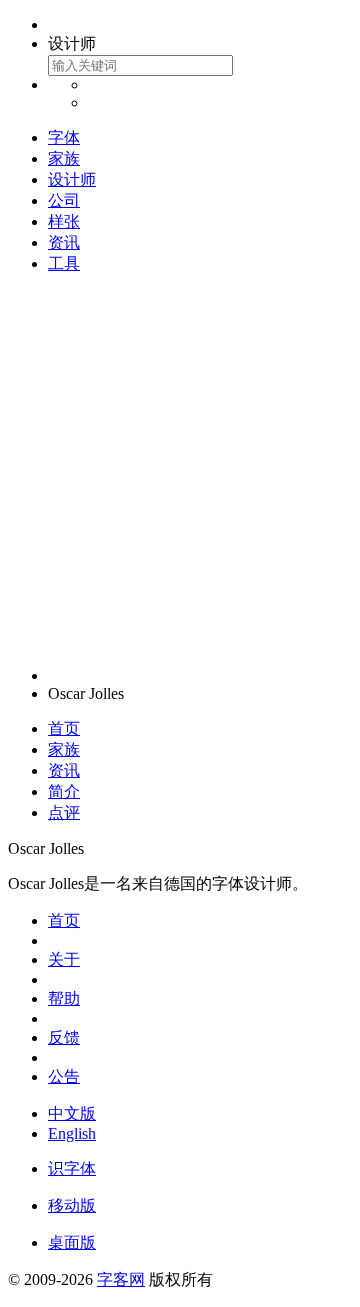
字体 (64, 137)
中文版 (72, 1113)
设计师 (72, 179)
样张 (64, 221)
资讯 (64, 242)
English (72, 1133)
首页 (64, 728)
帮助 (64, 998)
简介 (64, 791)
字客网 (121, 1279)
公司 (64, 200)
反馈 (64, 1037)
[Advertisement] (180, 471)
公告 (64, 1076)
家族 (64, 158)
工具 (64, 263)
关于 (64, 959)
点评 (64, 812)
